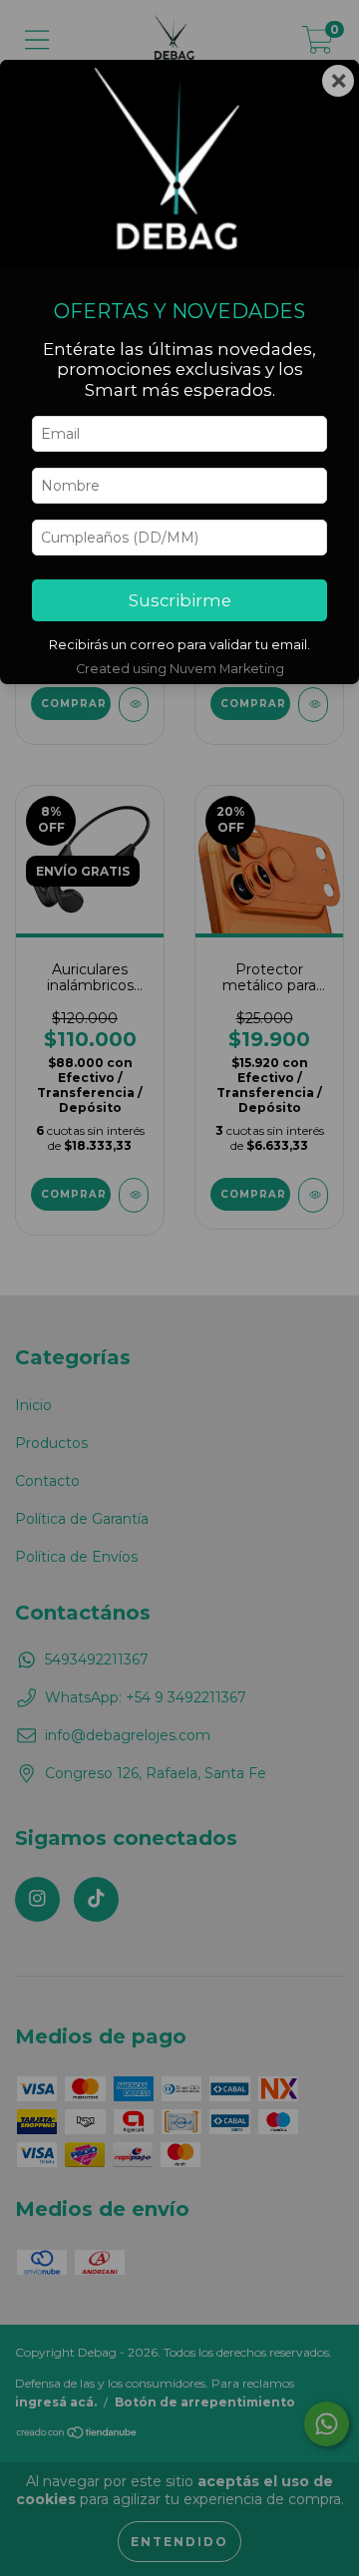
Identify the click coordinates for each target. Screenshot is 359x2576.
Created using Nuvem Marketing (180, 669)
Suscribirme (180, 600)
